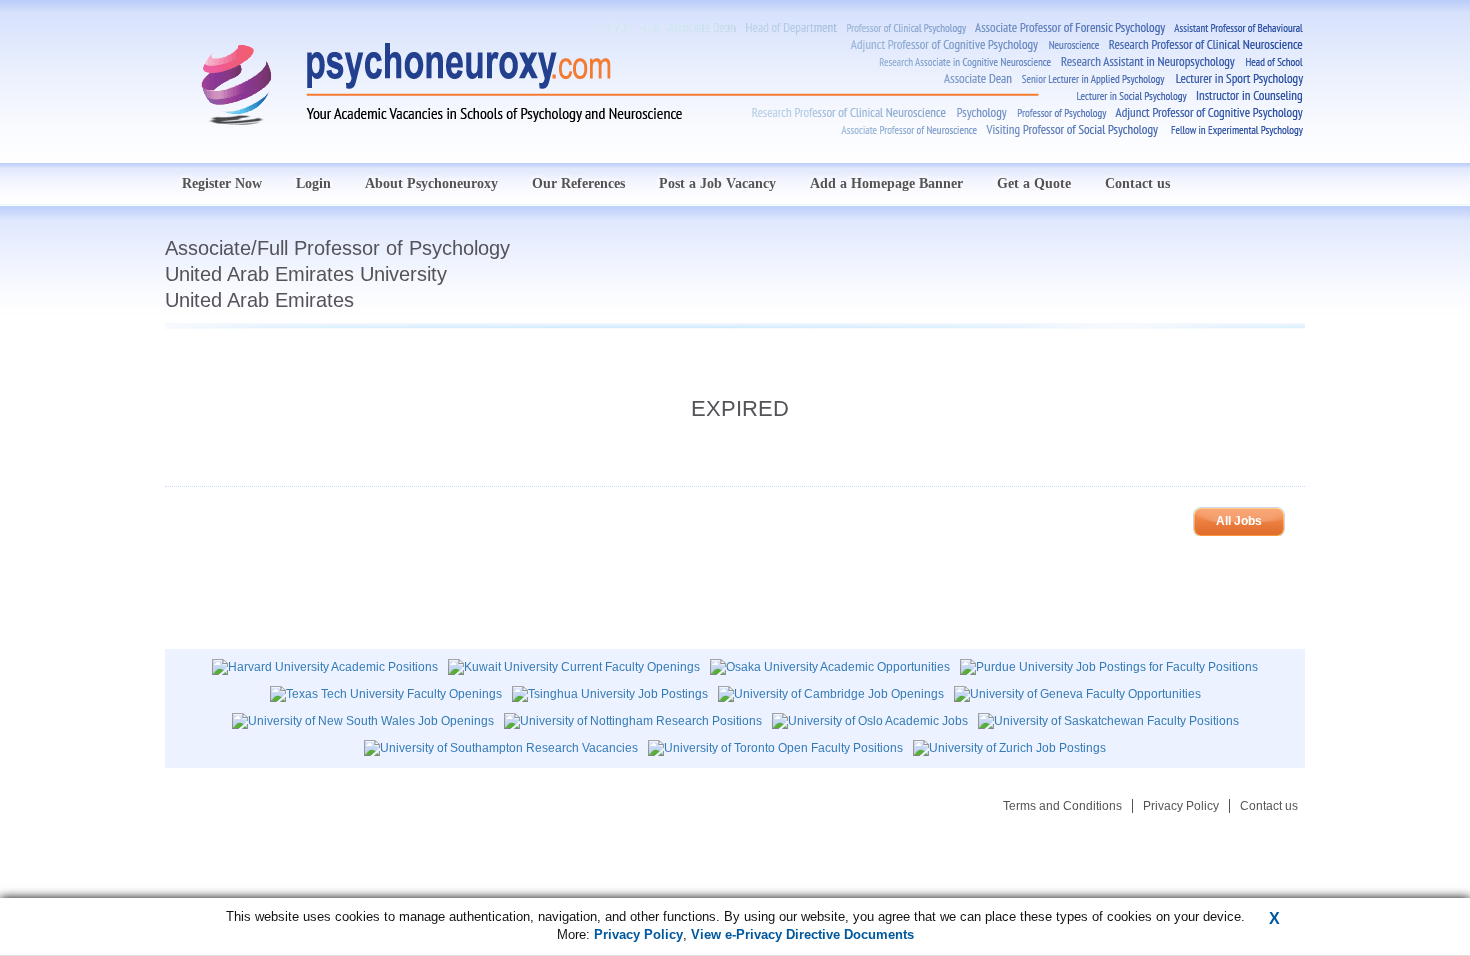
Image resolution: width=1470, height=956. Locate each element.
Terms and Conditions (1062, 806)
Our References (578, 183)
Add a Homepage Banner (886, 183)
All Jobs (1239, 521)
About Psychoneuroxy (431, 183)
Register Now (222, 183)
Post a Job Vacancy (717, 183)
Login (313, 183)
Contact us (1137, 183)
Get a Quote (1034, 183)
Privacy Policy (1181, 806)
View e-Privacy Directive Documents (802, 934)
